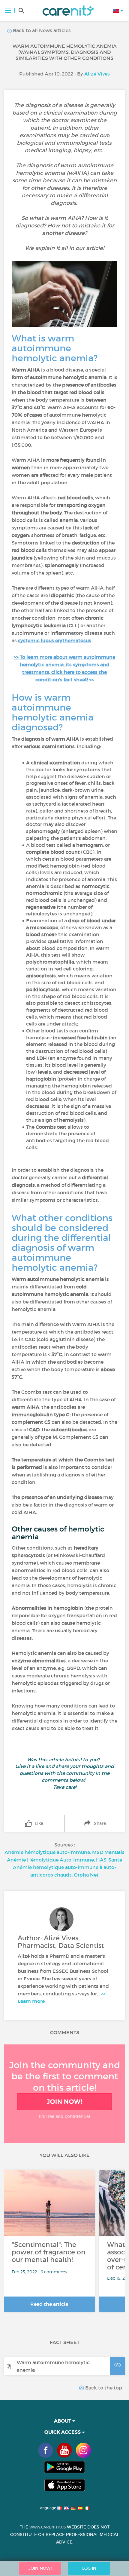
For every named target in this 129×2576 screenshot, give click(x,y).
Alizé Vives (97, 74)
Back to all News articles (41, 30)
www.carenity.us (48, 2527)
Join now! (64, 2102)
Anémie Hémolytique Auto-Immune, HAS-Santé (64, 1860)
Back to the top (103, 2388)
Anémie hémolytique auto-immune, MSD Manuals (64, 1852)
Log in (89, 2568)
